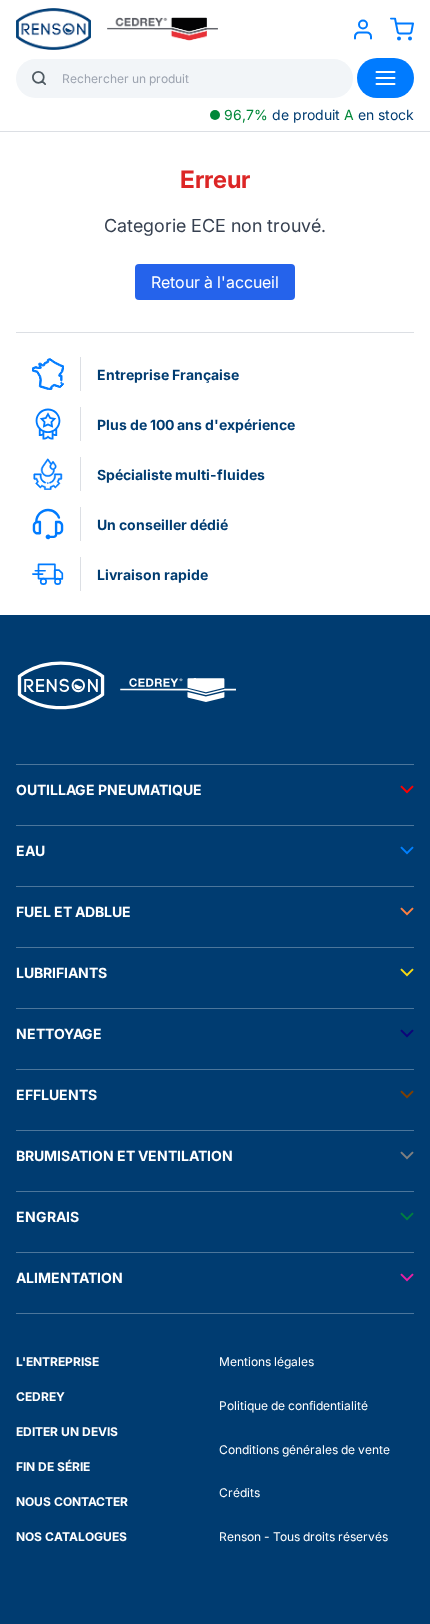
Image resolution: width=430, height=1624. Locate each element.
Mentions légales (266, 1361)
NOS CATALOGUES (71, 1536)
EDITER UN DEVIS (67, 1431)
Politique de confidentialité (293, 1405)
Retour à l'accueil (215, 282)
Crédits (239, 1492)
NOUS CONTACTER (72, 1501)
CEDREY (40, 1396)
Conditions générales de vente (304, 1449)
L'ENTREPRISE (57, 1361)
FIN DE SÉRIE (53, 1466)
